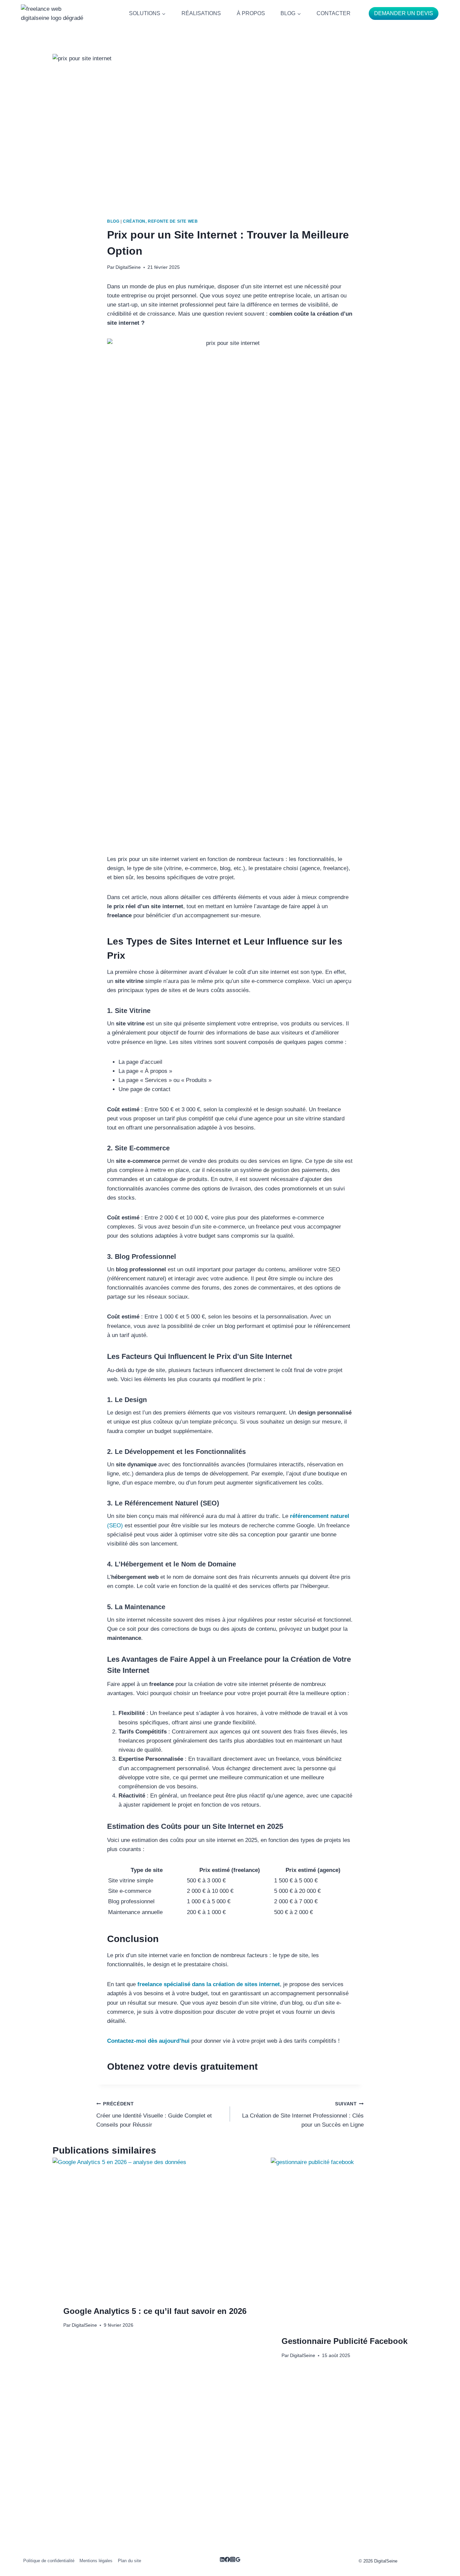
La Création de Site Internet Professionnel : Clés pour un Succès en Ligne (303, 2115)
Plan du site (129, 2561)
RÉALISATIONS (201, 13)
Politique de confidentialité (49, 2561)
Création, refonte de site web (160, 221)
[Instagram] (233, 2560)
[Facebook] (227, 2560)
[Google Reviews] (238, 2560)
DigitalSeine (128, 267)
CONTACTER (334, 13)
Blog (113, 221)
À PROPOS (251, 13)
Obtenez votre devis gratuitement (182, 2066)
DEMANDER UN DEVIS (404, 13)
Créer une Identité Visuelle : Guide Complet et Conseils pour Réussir (154, 2115)
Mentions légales (96, 2561)
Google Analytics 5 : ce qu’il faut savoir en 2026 (155, 2311)
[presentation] (155, 2226)
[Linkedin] (222, 2560)
